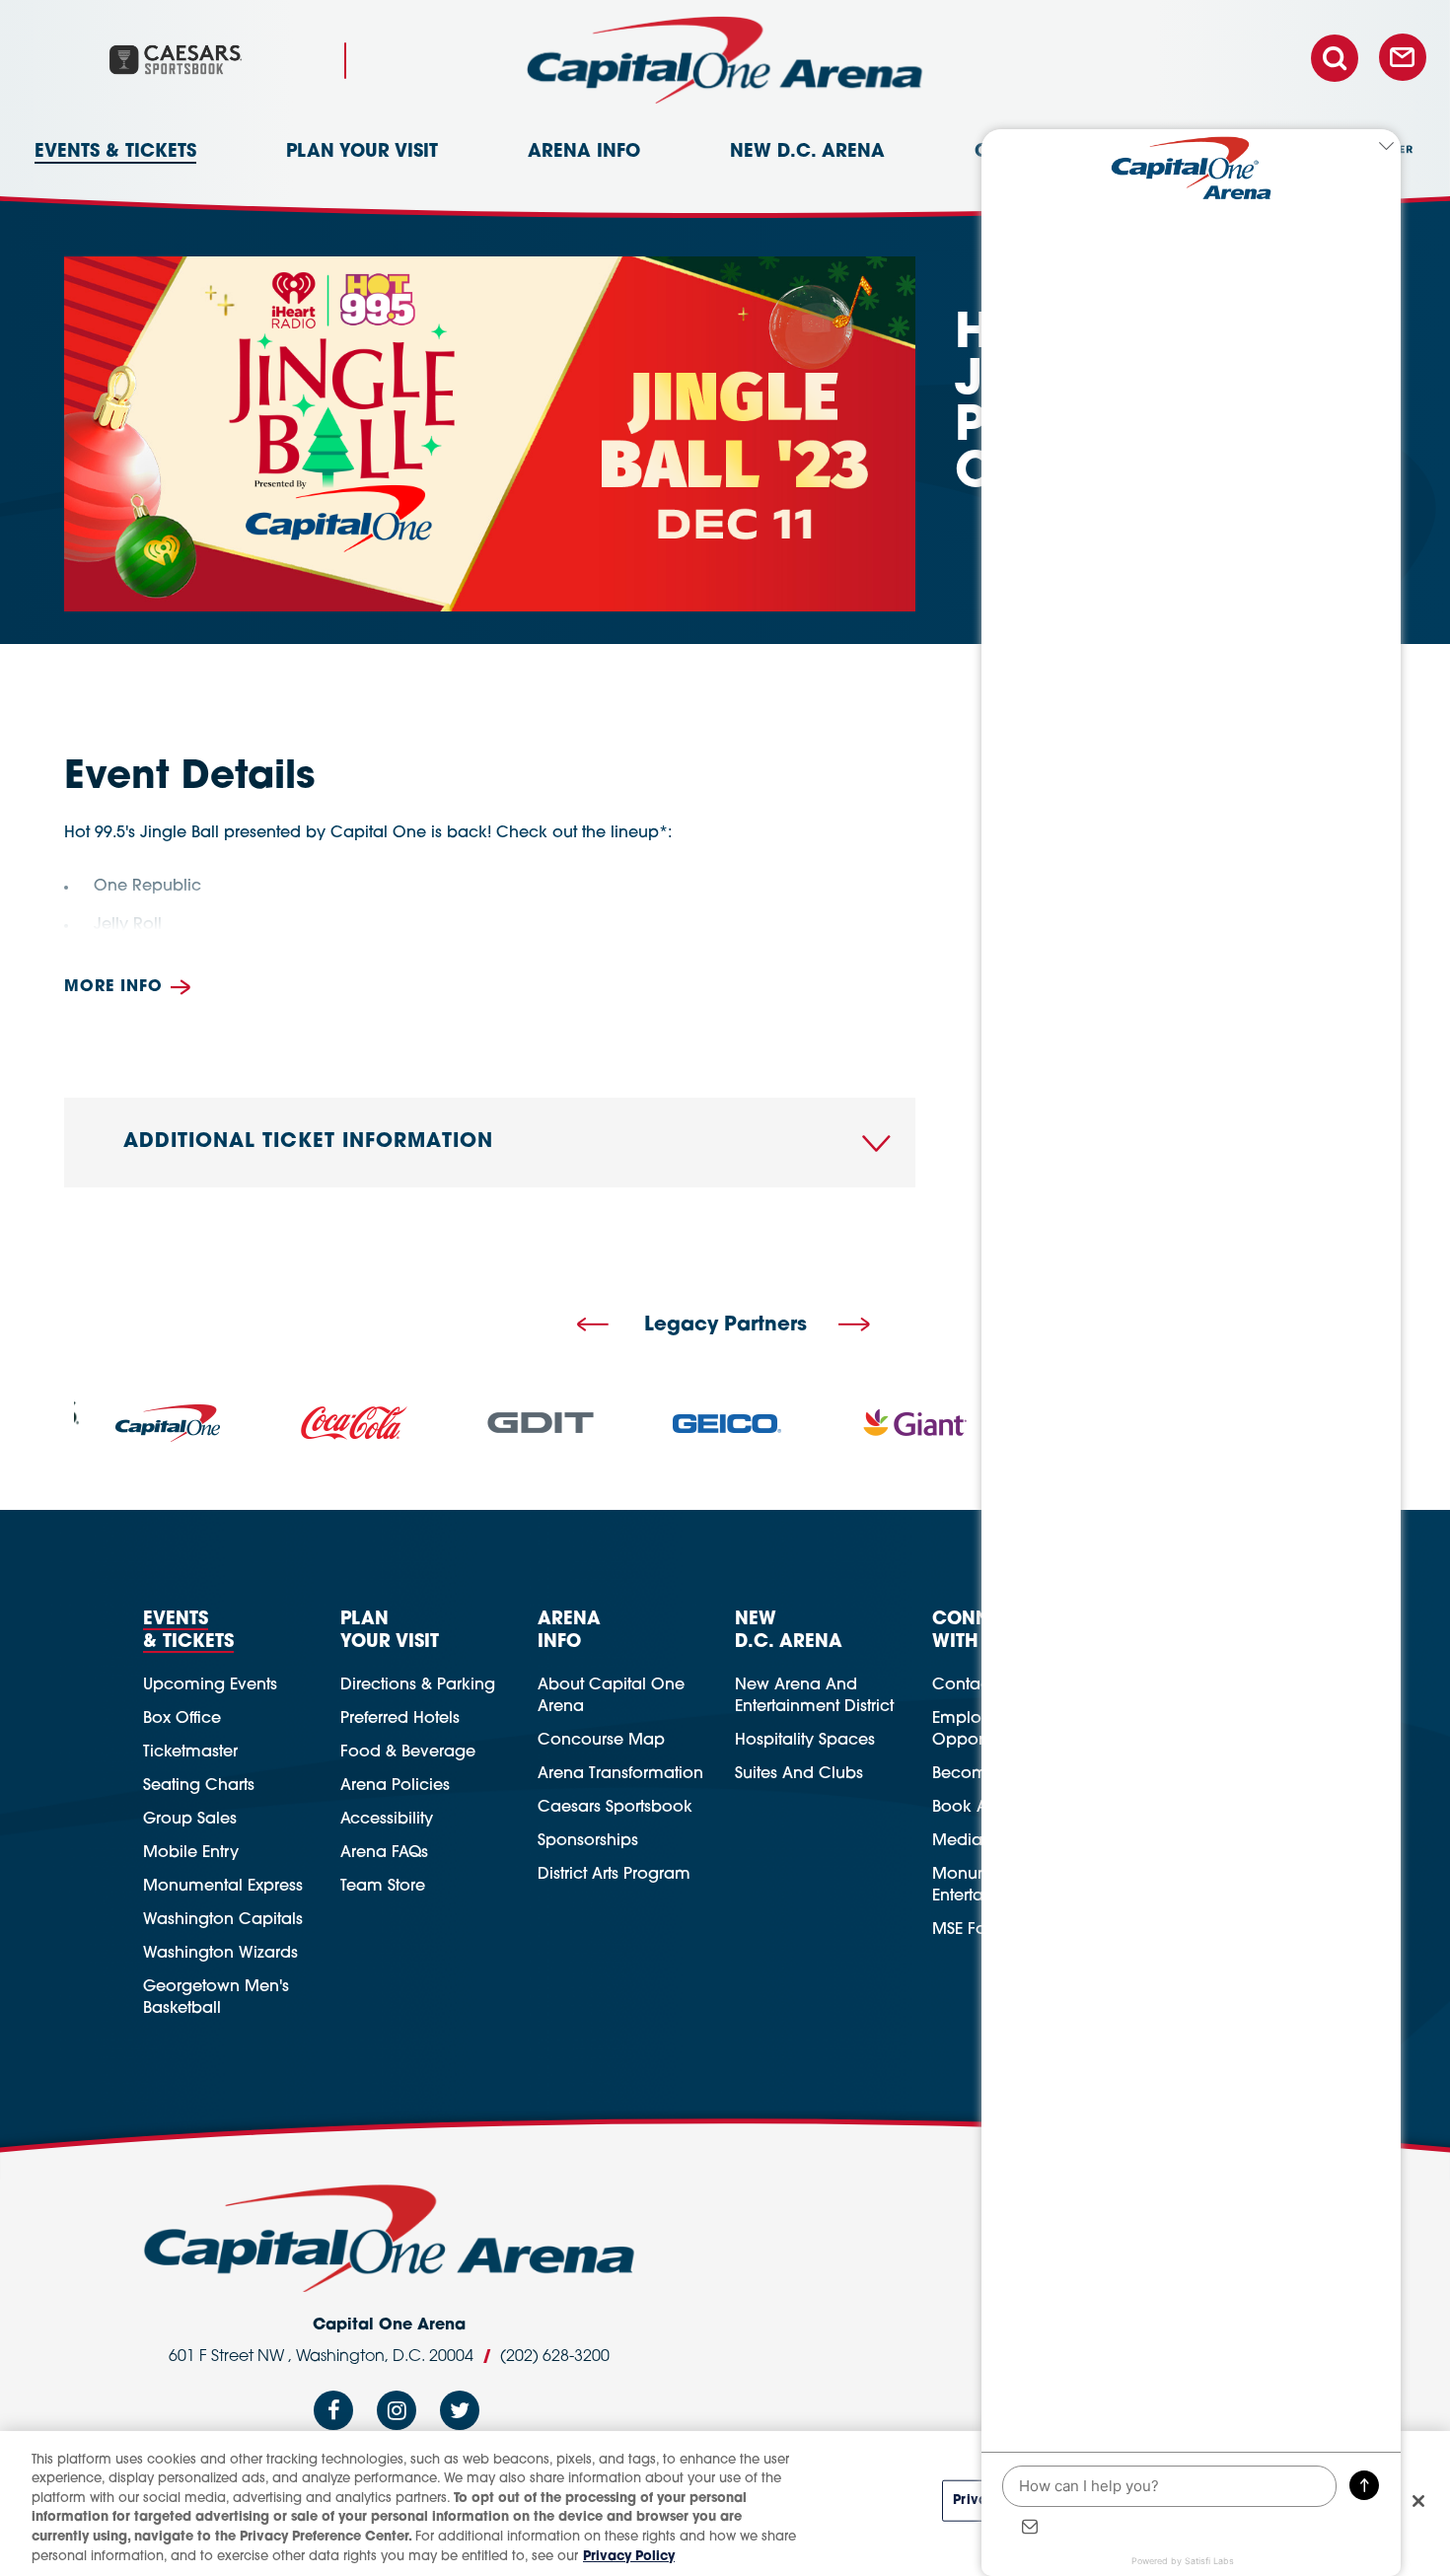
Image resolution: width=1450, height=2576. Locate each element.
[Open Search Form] (1342, 59)
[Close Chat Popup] (1386, 149)
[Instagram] (397, 2416)
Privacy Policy (629, 2556)
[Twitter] (460, 2416)
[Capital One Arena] (725, 60)
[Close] (1418, 2501)
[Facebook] (333, 2416)
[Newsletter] (1403, 59)
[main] (725, 638)
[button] (593, 1326)
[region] (725, 2504)
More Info (113, 987)
